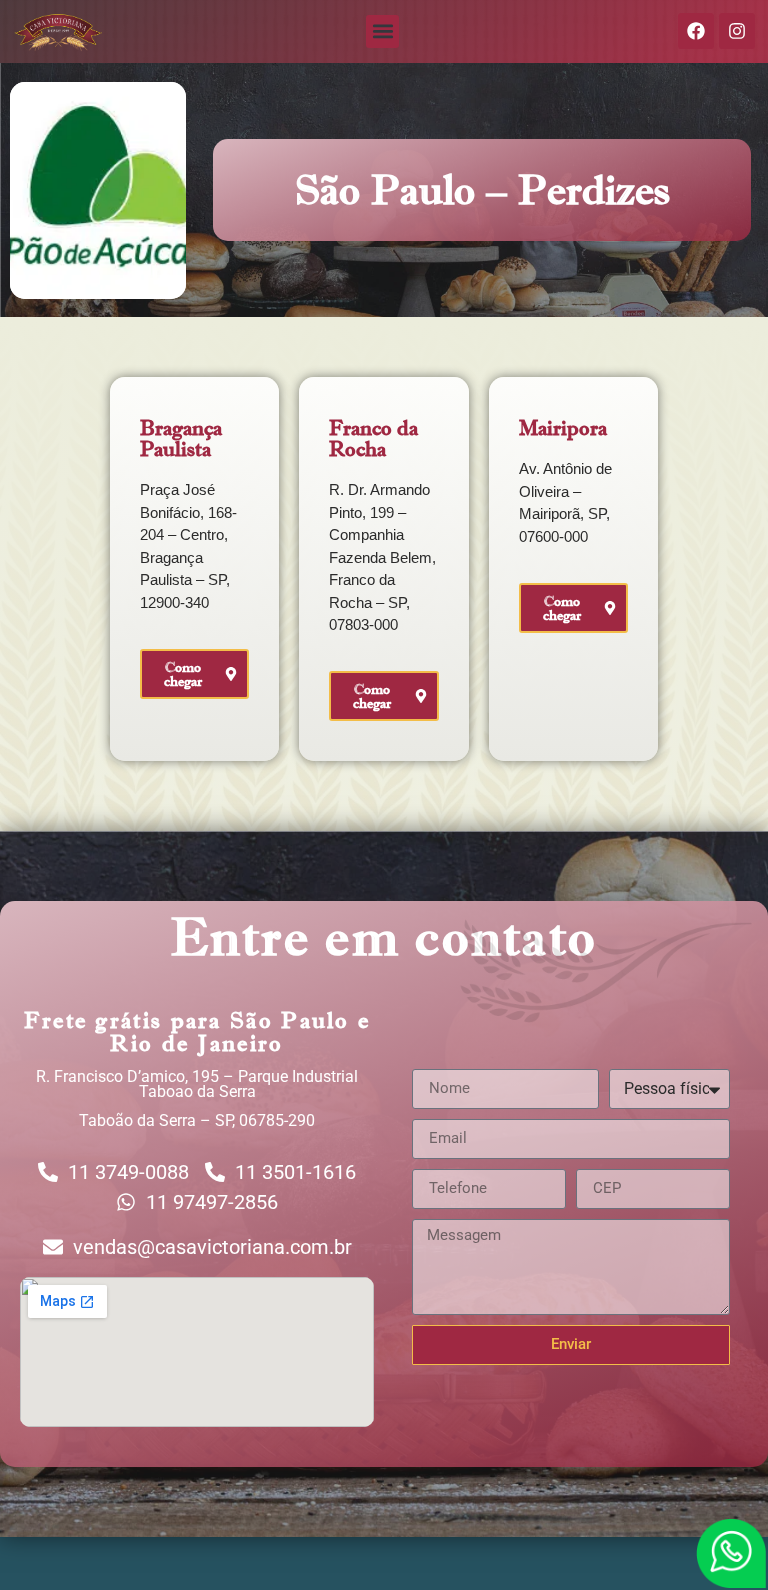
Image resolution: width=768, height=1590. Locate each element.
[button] (382, 31)
